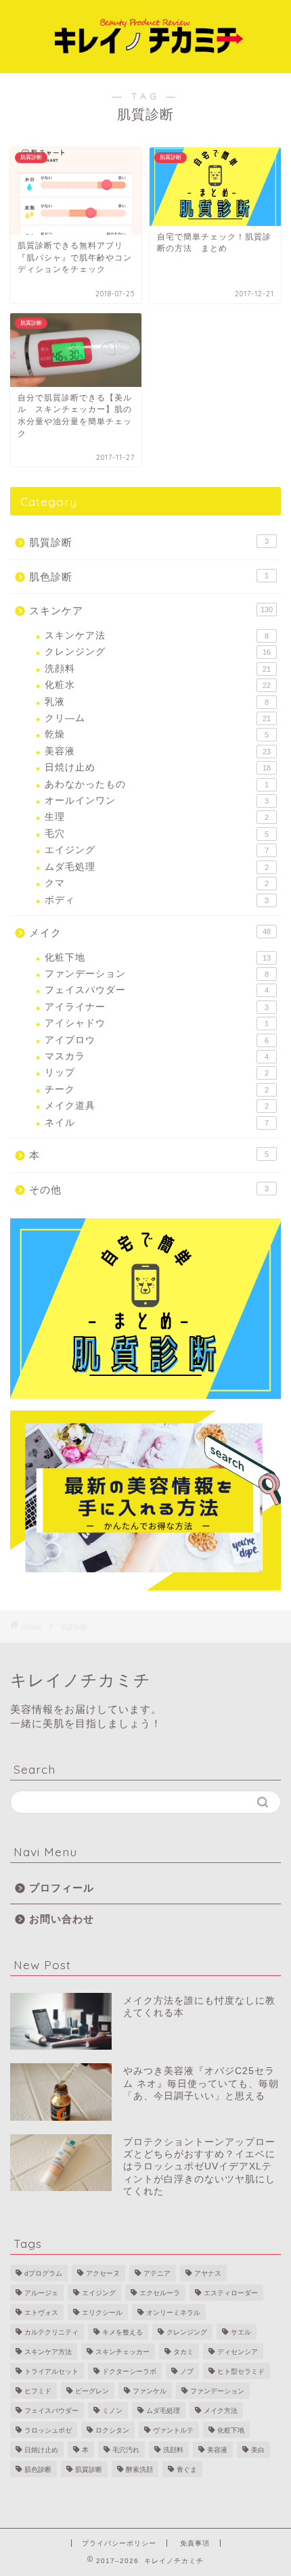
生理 (157, 817)
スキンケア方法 (48, 2352)
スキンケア (151, 611)
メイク (150, 933)
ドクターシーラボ (129, 2371)
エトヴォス (41, 2313)
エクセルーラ (160, 2293)
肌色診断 (149, 577)
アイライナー (157, 1007)
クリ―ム (158, 718)
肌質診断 (149, 542)
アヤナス (208, 2273)
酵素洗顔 (139, 2469)
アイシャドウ (157, 1023)
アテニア (157, 2273)
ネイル (157, 1123)
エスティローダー (231, 2293)
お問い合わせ (62, 1919)
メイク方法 (221, 2411)
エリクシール (102, 2313)
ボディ (157, 900)
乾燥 (157, 734)
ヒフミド (38, 2391)
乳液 (157, 702)
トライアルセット (51, 2371)
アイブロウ (157, 1040)
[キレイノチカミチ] (145, 62)
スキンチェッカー (122, 2352)
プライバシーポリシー (119, 2543)
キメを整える (122, 2332)
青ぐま (187, 2469)
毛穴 (157, 834)
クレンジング (158, 652)
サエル (241, 2332)
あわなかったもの (157, 784)
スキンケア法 (157, 636)
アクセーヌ (103, 2273)
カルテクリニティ (51, 2332)
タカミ (183, 2352)
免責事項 (195, 2543)
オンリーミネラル (173, 2313)
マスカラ (157, 1056)
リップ (157, 1073)
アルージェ (41, 2293)
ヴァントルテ (173, 2430)
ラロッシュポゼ (48, 2430)
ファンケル (150, 2391)
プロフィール (62, 1888)
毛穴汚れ (126, 2450)
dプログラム (43, 2273)
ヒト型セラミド (241, 2371)
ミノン (112, 2411)
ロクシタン (112, 2430)
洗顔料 (158, 669)
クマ (157, 883)
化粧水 (158, 685)
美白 (258, 2450)
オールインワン (157, 801)
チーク (157, 1089)
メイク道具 (157, 1106)
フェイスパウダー (157, 990)
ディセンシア (238, 2352)
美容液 (158, 751)
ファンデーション (157, 974)
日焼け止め (158, 767)
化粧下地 (158, 958)
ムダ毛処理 (157, 867)
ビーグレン (92, 2391)
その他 (149, 1190)
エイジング (157, 850)
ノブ (187, 2371)
